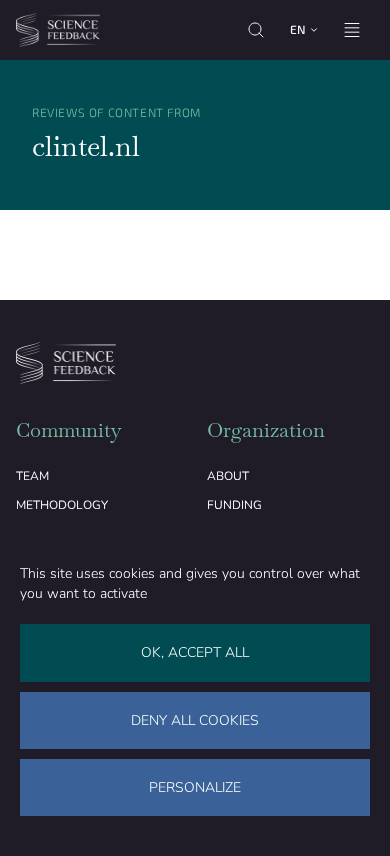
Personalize (195, 787)
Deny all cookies (195, 720)
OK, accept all (195, 652)
